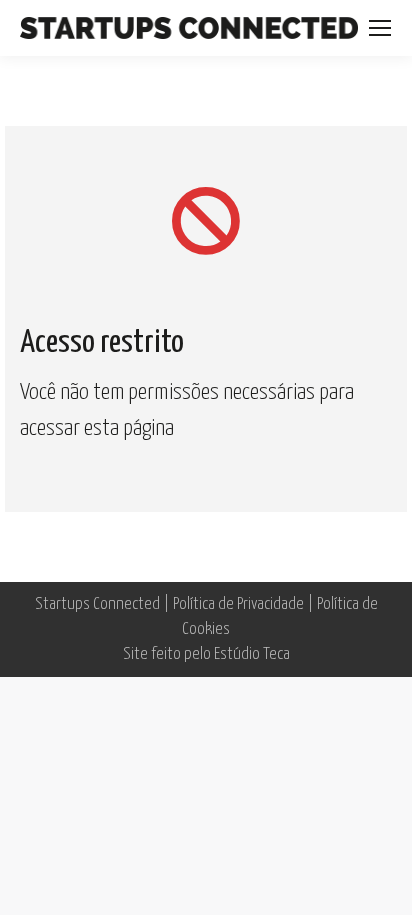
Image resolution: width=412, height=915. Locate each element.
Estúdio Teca (252, 654)
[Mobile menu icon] (380, 28)
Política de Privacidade (238, 604)
